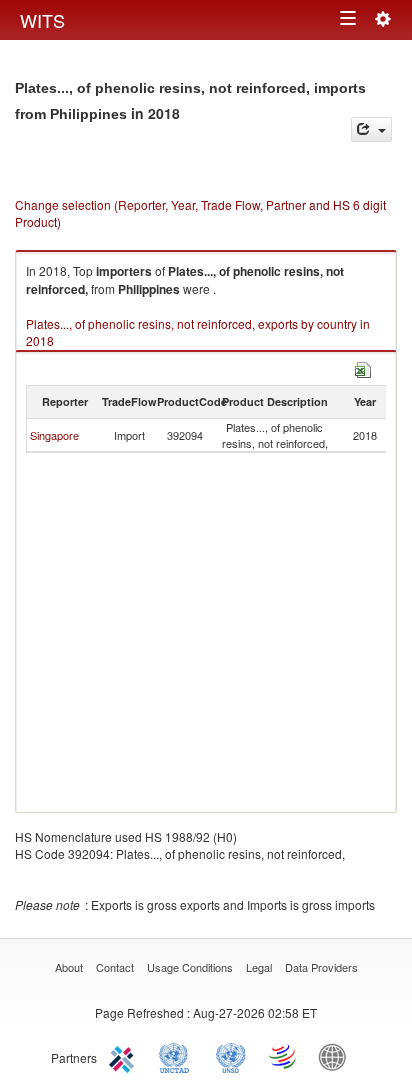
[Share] (371, 129)
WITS (42, 20)
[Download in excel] (363, 367)
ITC (125, 1056)
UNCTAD (178, 1056)
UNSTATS (231, 1056)
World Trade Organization (284, 1056)
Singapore (54, 435)
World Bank (337, 1056)
